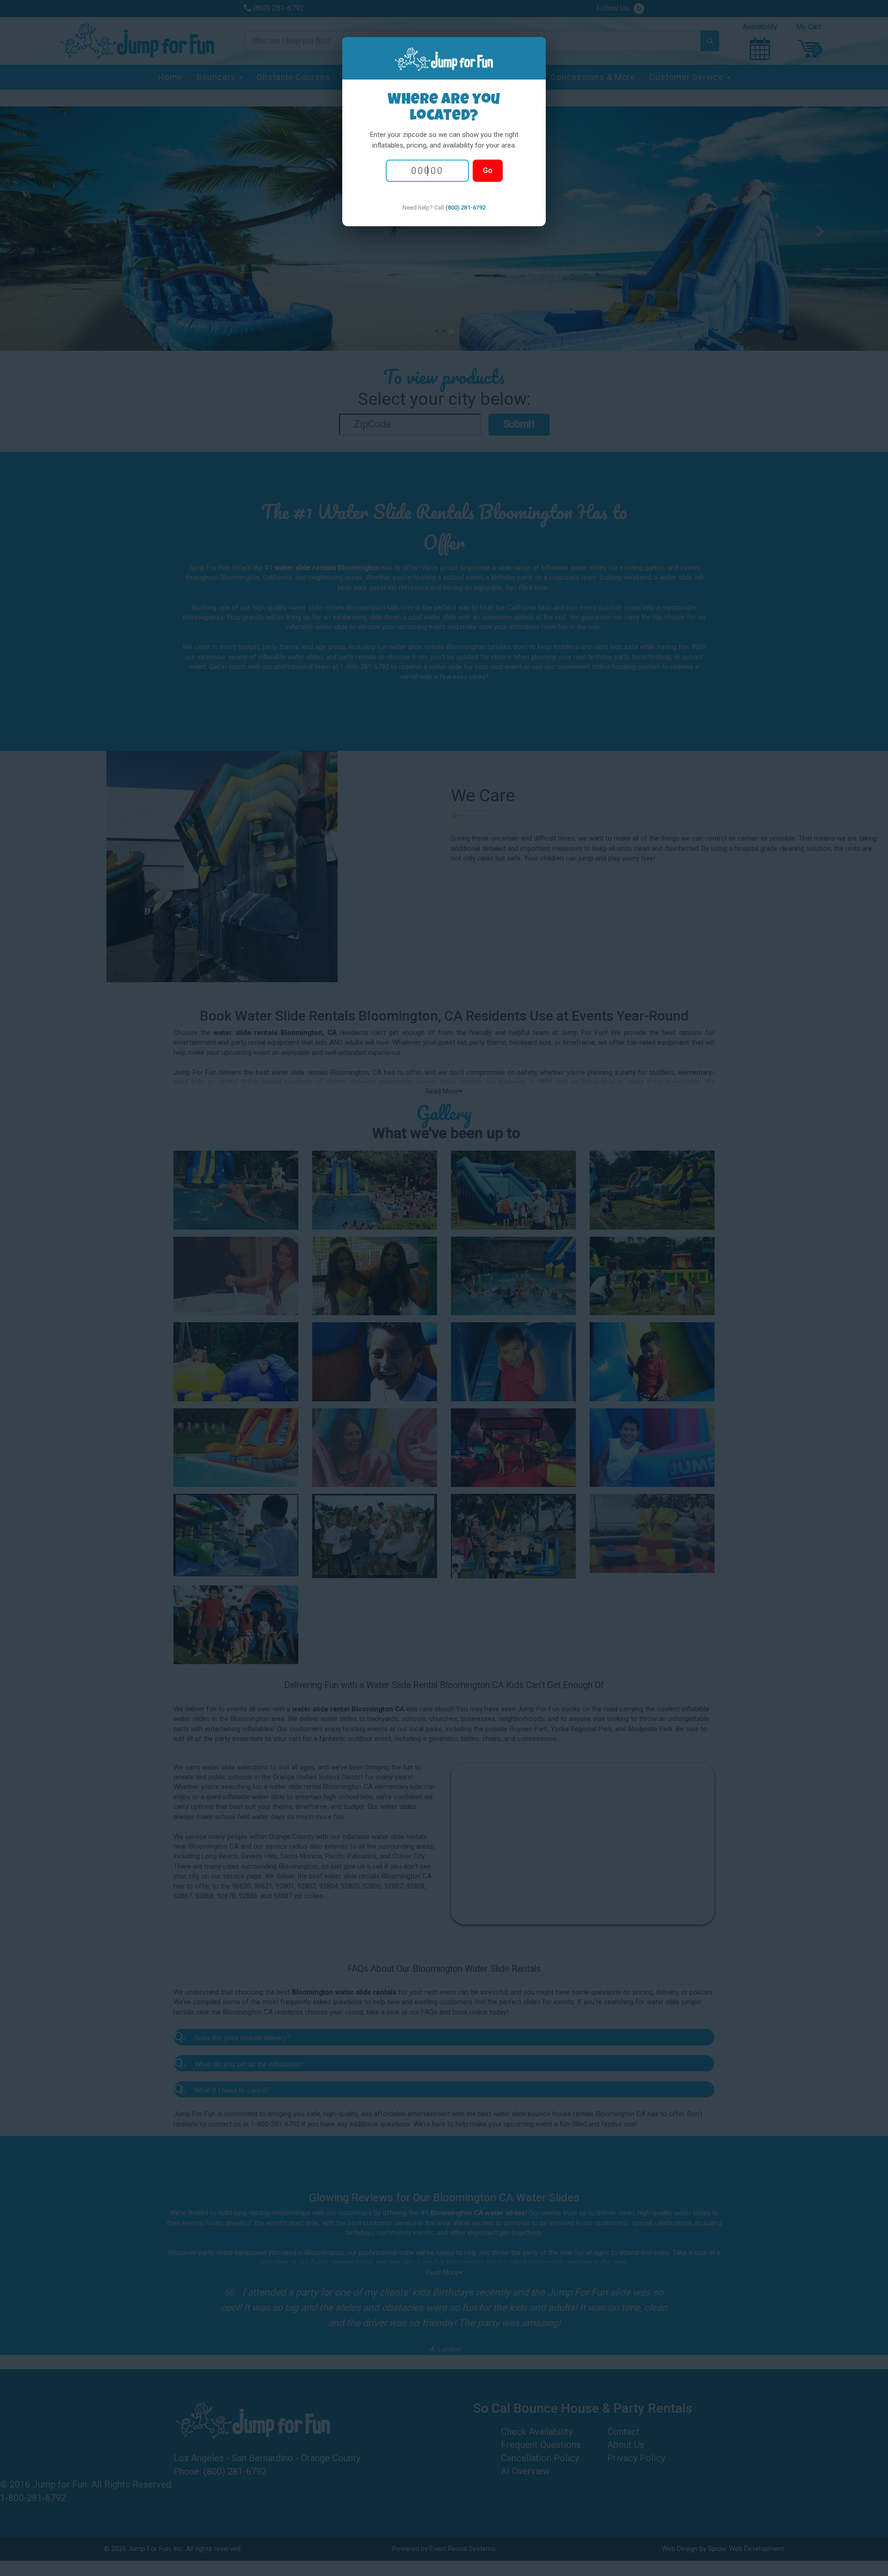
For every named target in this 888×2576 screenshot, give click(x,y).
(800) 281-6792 (466, 207)
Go (488, 170)
